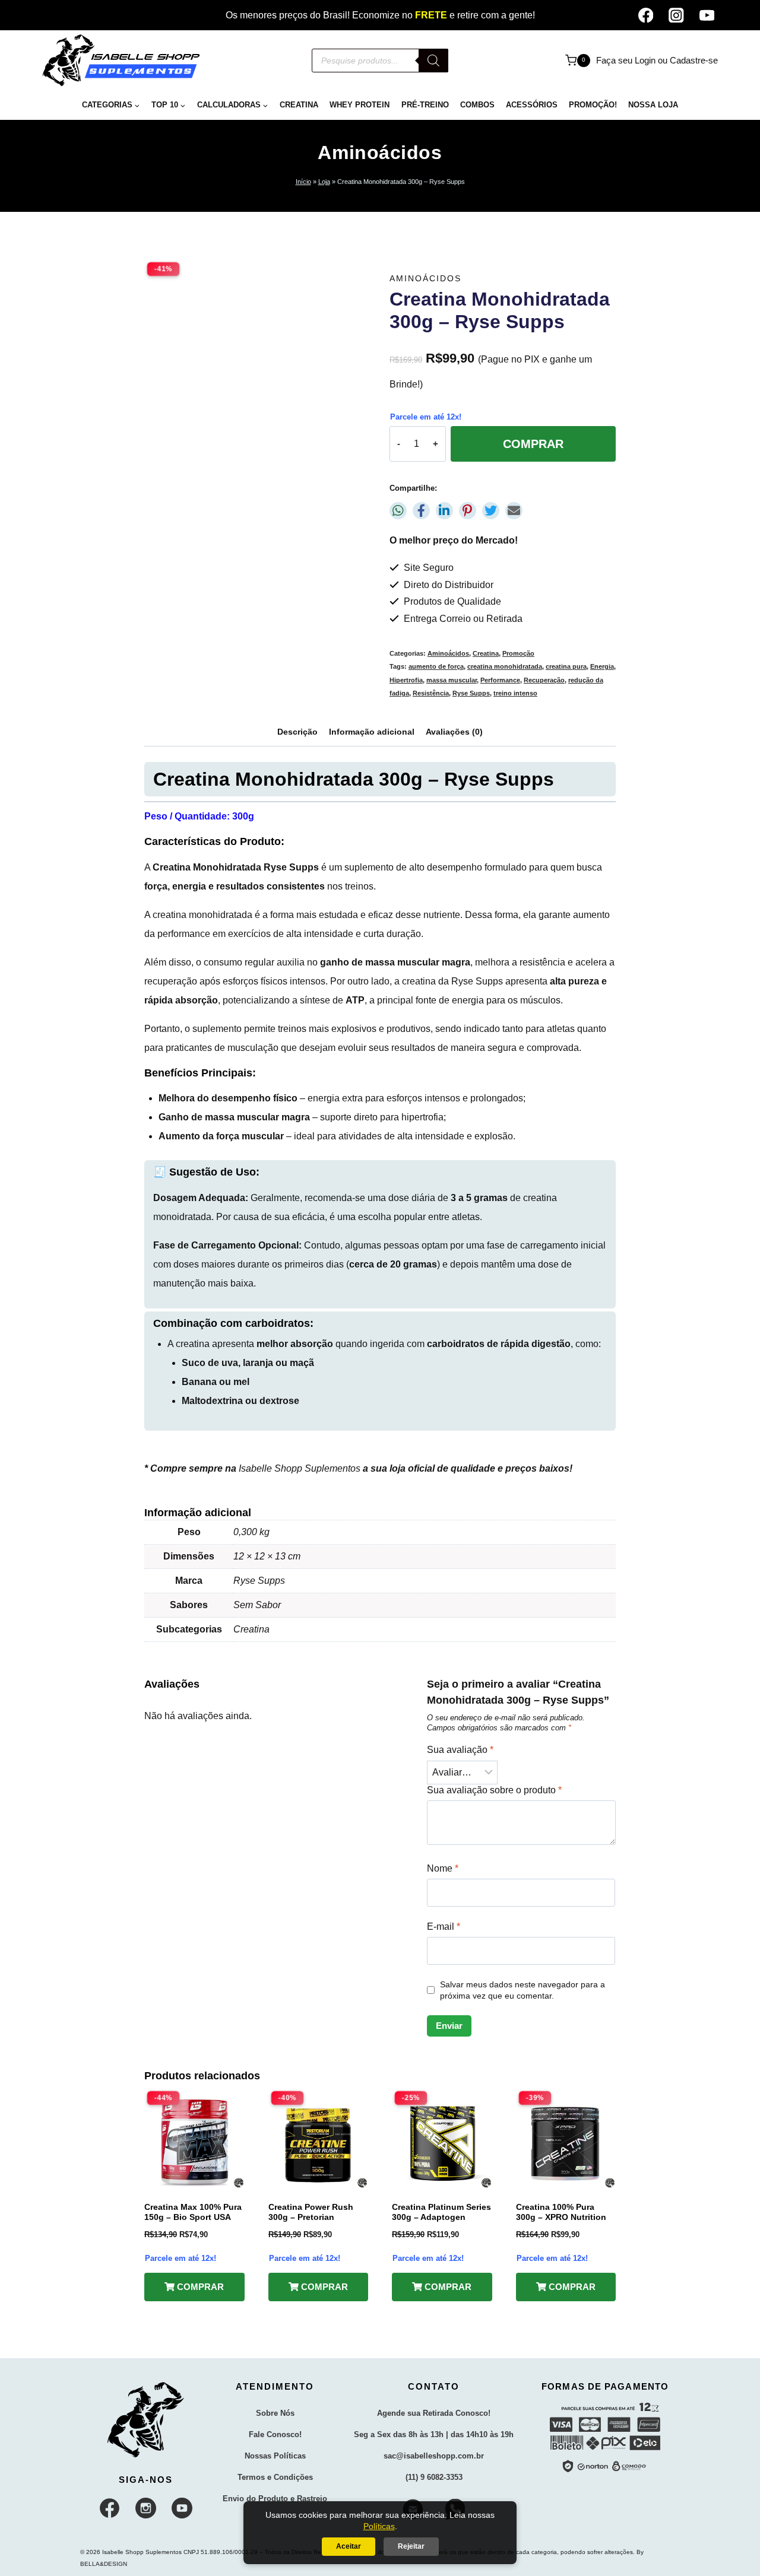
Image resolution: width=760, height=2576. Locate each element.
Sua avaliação (460, 1750)
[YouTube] (707, 15)
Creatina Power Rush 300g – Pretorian (311, 2212)
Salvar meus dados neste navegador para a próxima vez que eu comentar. (522, 1990)
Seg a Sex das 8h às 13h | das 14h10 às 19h (434, 2434)
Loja (324, 182)
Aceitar (349, 2546)
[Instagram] (676, 15)
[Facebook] (646, 15)
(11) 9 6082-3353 (434, 2477)
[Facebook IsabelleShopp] (110, 2508)
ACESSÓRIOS (532, 105)
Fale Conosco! (275, 2434)
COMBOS (477, 105)
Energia (602, 666)
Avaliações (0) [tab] (454, 732)
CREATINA (299, 105)
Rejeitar (411, 2546)
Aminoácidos (380, 153)
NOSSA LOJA (653, 105)
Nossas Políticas (275, 2456)
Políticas (379, 2526)
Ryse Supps (471, 693)
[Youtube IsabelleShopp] (182, 2508)
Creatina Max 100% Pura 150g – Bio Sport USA (193, 2212)
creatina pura (566, 666)
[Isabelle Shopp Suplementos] (146, 2420)
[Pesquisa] (433, 61)
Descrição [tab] (297, 732)
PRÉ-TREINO (425, 105)
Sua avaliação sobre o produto (494, 1790)
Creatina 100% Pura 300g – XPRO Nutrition (561, 2212)
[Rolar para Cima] (729, 2556)
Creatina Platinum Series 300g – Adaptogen (441, 2212)
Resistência (431, 693)
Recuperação (544, 680)
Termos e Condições (275, 2477)
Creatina (486, 653)
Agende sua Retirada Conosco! (434, 2413)
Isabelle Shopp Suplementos (300, 1468)
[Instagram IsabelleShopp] (146, 2508)
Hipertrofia (406, 680)
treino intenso (515, 693)
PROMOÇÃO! (593, 105)
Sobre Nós (275, 2413)
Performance (500, 680)
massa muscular (452, 680)
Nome (443, 1868)
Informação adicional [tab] (372, 732)
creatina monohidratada (505, 666)
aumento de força (436, 666)
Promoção (518, 653)
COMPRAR (533, 444)
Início (303, 182)
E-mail (444, 1927)
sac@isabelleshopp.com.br (434, 2456)
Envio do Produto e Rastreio (275, 2499)
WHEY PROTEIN (360, 105)
